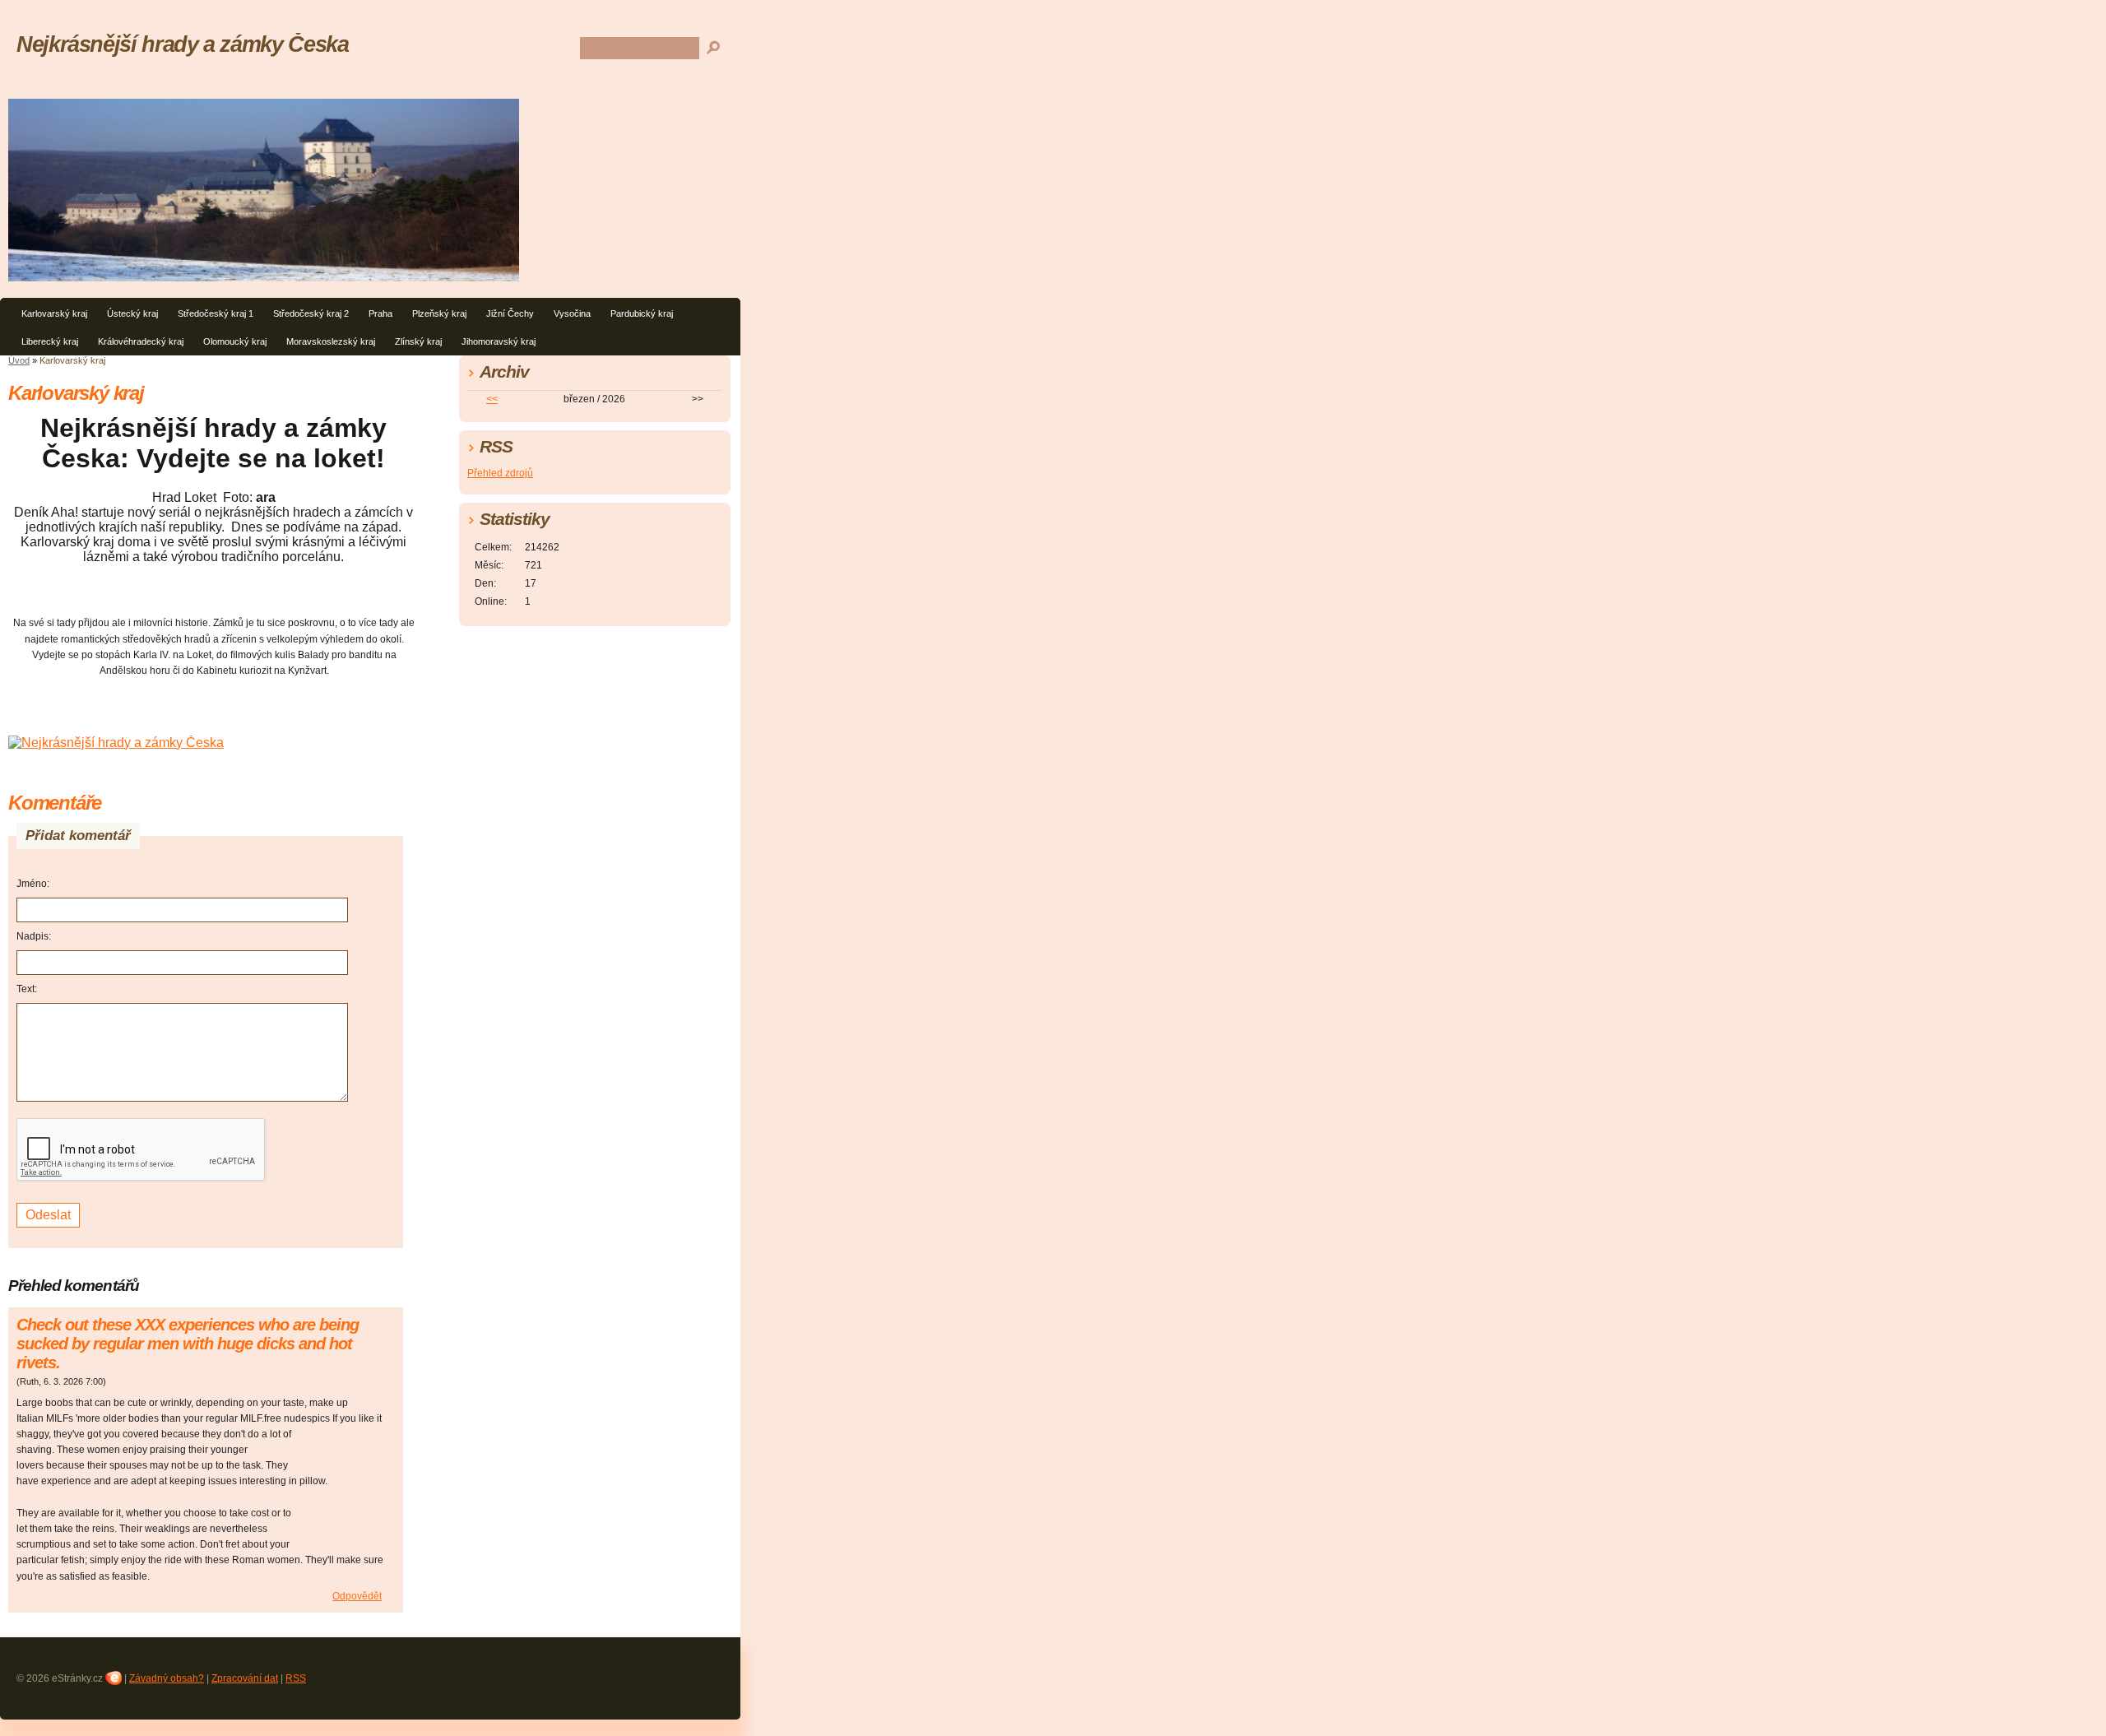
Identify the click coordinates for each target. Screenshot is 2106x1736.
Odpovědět (357, 1596)
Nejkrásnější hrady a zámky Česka (182, 44)
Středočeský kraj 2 (311, 313)
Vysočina (572, 313)
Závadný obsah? (167, 1678)
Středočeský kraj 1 (216, 313)
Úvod (19, 360)
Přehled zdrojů (500, 473)
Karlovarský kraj (54, 313)
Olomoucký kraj (235, 341)
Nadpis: (34, 936)
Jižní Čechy (510, 313)
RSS (296, 1678)
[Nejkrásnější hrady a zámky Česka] (116, 743)
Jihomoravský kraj (499, 341)
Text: (27, 989)
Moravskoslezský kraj (331, 341)
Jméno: (33, 884)
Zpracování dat (245, 1678)
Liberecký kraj (50, 341)
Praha (380, 313)
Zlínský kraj (418, 341)
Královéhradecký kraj (141, 341)
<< (492, 399)
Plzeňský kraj (439, 313)
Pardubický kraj (642, 313)
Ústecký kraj (132, 313)
